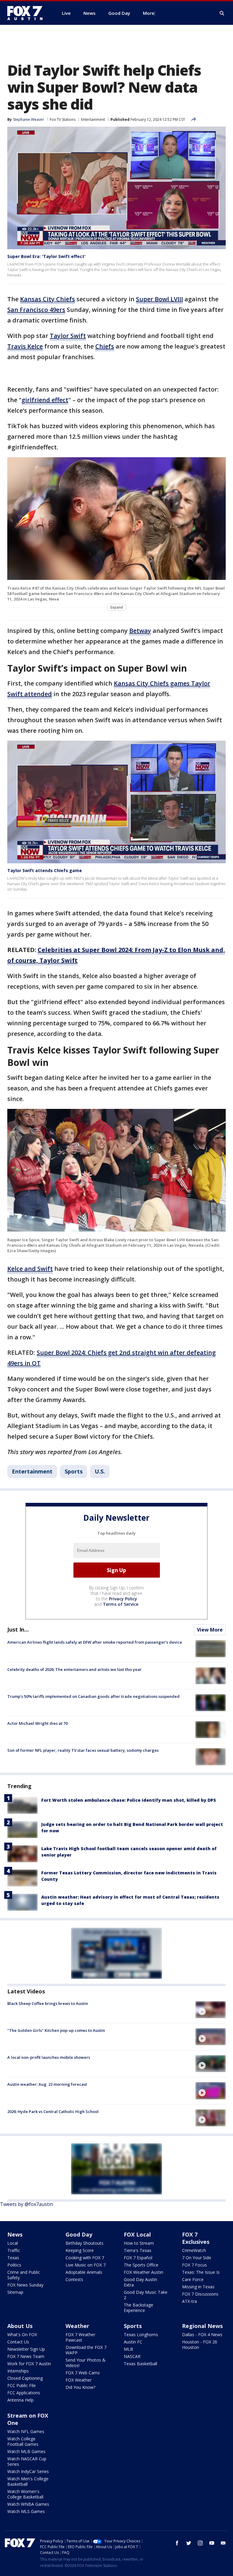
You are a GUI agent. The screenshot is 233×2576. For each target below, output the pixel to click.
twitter (189, 2543)
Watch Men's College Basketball (28, 2481)
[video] (211, 2010)
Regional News (202, 2326)
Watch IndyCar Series (28, 2471)
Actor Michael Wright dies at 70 (37, 1723)
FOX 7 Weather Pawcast (80, 2337)
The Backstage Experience (138, 2308)
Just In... (18, 1629)
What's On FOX (22, 2335)
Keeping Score (80, 2250)
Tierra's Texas (138, 2250)
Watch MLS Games (26, 2511)
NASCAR (132, 2356)
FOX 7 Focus (194, 2265)
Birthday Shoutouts (84, 2243)
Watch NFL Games (26, 2431)
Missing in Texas (198, 2287)
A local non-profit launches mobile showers (49, 2057)
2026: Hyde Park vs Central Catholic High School (53, 2111)
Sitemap (15, 2292)
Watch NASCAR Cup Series (27, 2461)
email (223, 2543)
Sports (74, 1471)
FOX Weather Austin (144, 2272)
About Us (20, 2326)
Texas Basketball (140, 2364)
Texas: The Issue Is (201, 2272)
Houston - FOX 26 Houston (200, 2345)
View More (210, 1630)
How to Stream (139, 2243)
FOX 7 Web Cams (83, 2373)
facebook (177, 2543)
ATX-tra (189, 2301)
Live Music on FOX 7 (86, 2265)
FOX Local (137, 2234)
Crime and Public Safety (24, 2275)
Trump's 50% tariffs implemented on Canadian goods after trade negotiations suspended (93, 1696)
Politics (14, 2265)
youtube (212, 2543)
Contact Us (18, 2342)
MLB (128, 2349)
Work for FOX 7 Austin (29, 2364)
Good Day (79, 2234)
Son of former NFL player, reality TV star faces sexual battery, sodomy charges (83, 1750)
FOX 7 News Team (26, 2356)
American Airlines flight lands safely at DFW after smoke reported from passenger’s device (95, 1642)
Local (13, 2243)
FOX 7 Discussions (200, 2294)
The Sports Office (141, 2265)
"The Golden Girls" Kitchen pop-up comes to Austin (56, 2030)
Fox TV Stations (63, 119)
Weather (77, 2326)
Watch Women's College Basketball (25, 2494)
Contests (74, 2279)
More (149, 13)
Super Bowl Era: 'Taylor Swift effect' (46, 256)
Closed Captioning (25, 2378)
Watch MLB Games (26, 2451)
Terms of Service (121, 1604)
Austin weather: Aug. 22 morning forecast (47, 2084)
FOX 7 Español (138, 2258)
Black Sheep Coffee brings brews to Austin (48, 2003)
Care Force (193, 2279)
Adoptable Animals (84, 2272)
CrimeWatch (194, 2250)
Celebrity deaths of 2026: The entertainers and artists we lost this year (74, 1669)
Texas (13, 2258)
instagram (200, 2543)
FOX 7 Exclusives (196, 2238)
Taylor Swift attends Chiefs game (45, 870)
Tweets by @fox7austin (27, 2204)
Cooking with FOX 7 (85, 2258)
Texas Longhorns (141, 2335)
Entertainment (93, 119)
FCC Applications (24, 2393)
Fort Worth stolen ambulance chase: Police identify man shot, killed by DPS (129, 1800)
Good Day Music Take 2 (146, 2295)
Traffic (14, 2250)
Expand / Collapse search (222, 13)
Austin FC (133, 2342)
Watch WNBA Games (28, 2504)
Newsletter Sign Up (26, 2349)
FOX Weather (79, 2380)
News (15, 2234)
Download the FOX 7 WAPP (86, 2350)
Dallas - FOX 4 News (202, 2335)
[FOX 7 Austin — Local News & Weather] (27, 13)
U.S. (100, 1471)
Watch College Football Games (23, 2441)
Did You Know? (80, 2387)
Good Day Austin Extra (140, 2282)
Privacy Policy (123, 1599)
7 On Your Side (197, 2258)
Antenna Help (20, 2400)
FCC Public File (22, 2385)
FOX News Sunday (25, 2285)
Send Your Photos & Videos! (86, 2363)
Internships (18, 2371)
